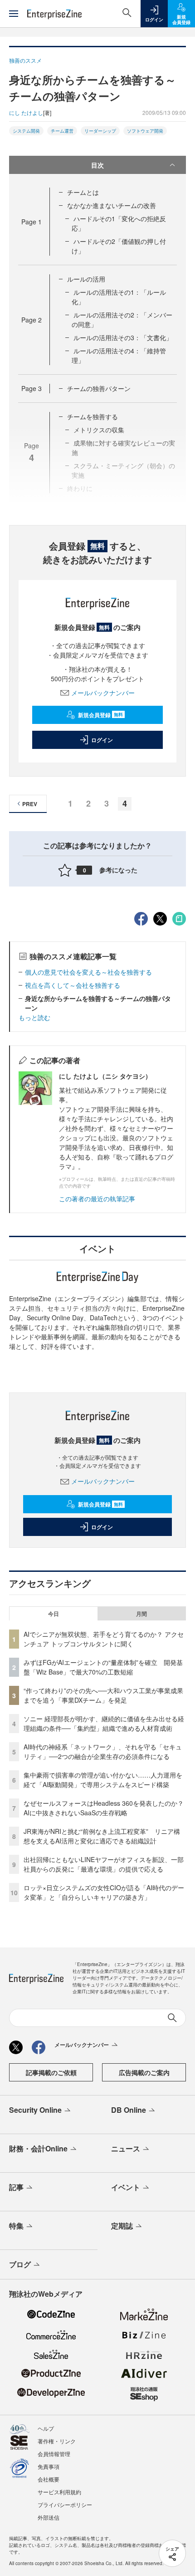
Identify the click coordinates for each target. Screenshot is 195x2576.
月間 (141, 1614)
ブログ (20, 2264)
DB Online (129, 2110)
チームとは (83, 192)
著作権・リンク (57, 2441)
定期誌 (122, 2226)
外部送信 (49, 2517)
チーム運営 (62, 131)
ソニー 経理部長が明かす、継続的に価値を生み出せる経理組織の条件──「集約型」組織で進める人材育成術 (104, 1723)
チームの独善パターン (99, 388)
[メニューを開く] (14, 14)
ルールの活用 (86, 279)
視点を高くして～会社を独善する (73, 985)
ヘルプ (46, 2428)
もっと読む (34, 1017)
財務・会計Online (38, 2148)
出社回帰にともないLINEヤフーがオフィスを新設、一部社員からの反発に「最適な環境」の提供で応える (104, 1864)
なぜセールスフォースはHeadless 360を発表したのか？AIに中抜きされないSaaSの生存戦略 (104, 1808)
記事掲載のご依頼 (51, 2072)
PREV (30, 804)
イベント (126, 2187)
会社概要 (49, 2479)
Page (32, 222)
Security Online (35, 2110)
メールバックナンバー (103, 693)
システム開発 (26, 131)
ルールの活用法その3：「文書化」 (123, 337)
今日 (54, 1614)
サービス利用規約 (59, 2492)
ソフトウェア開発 (145, 131)
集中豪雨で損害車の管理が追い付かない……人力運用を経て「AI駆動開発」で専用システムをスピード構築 (103, 1780)
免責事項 (49, 2466)
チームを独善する (93, 416)
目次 (97, 165)
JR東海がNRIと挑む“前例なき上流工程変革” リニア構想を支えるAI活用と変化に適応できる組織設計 (102, 1836)
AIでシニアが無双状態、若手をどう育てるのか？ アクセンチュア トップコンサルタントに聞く (104, 1639)
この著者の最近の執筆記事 (97, 1199)
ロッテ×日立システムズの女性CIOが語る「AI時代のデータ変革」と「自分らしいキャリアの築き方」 (104, 1892)
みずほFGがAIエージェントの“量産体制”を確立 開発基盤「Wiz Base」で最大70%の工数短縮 (103, 1667)
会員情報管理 (54, 2454)
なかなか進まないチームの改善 (112, 205)
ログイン (102, 740)
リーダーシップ (100, 131)
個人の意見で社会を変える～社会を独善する (88, 972)
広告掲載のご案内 (144, 2072)
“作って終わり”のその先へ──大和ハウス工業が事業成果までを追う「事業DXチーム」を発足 (103, 1695)
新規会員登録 (100, 715)
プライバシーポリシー (65, 2504)
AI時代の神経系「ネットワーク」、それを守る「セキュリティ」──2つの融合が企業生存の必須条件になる (103, 1751)
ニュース (126, 2148)
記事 (16, 2187)
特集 (16, 2226)
